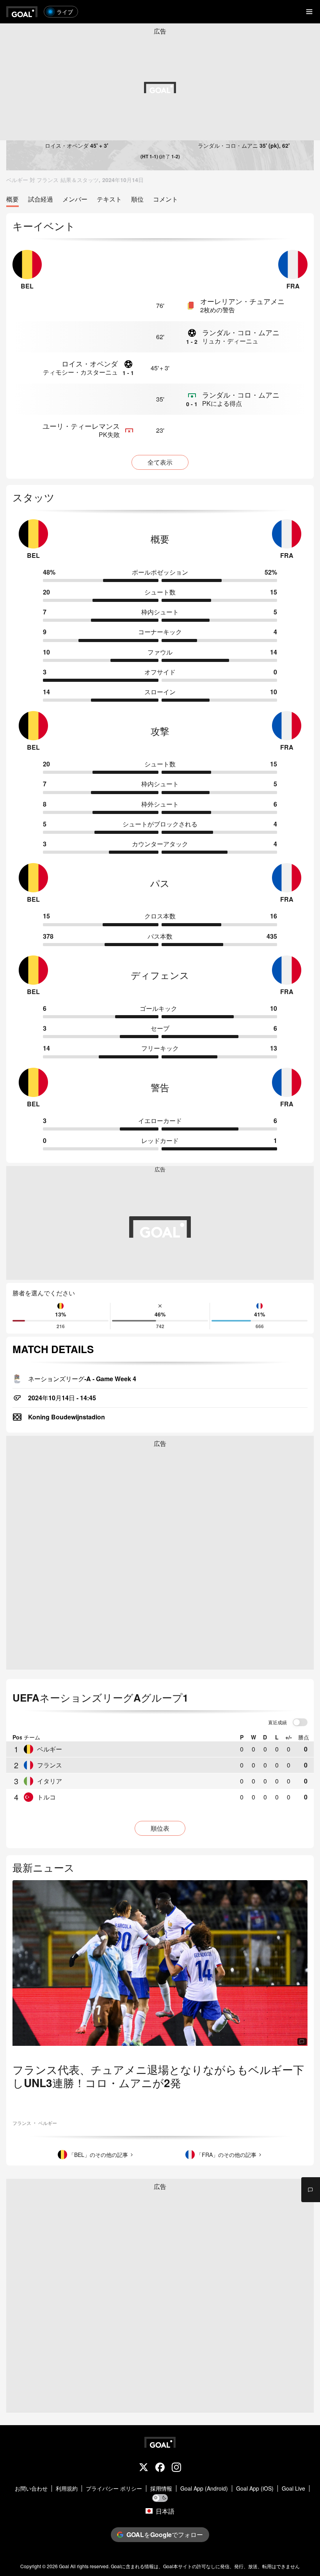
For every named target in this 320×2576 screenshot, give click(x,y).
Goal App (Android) (204, 2488)
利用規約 (67, 2488)
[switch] (300, 1723)
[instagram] (176, 2468)
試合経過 (41, 199)
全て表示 (160, 462)
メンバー (75, 199)
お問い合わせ (31, 2488)
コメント (165, 199)
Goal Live (293, 2488)
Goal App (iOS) (255, 2488)
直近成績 (277, 1723)
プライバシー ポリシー (114, 2488)
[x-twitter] (144, 2468)
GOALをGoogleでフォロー (165, 2534)
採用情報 (161, 2488)
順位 (137, 199)
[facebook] (160, 2468)
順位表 (160, 1828)
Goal (64, 2566)
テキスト (109, 199)
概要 (12, 199)
